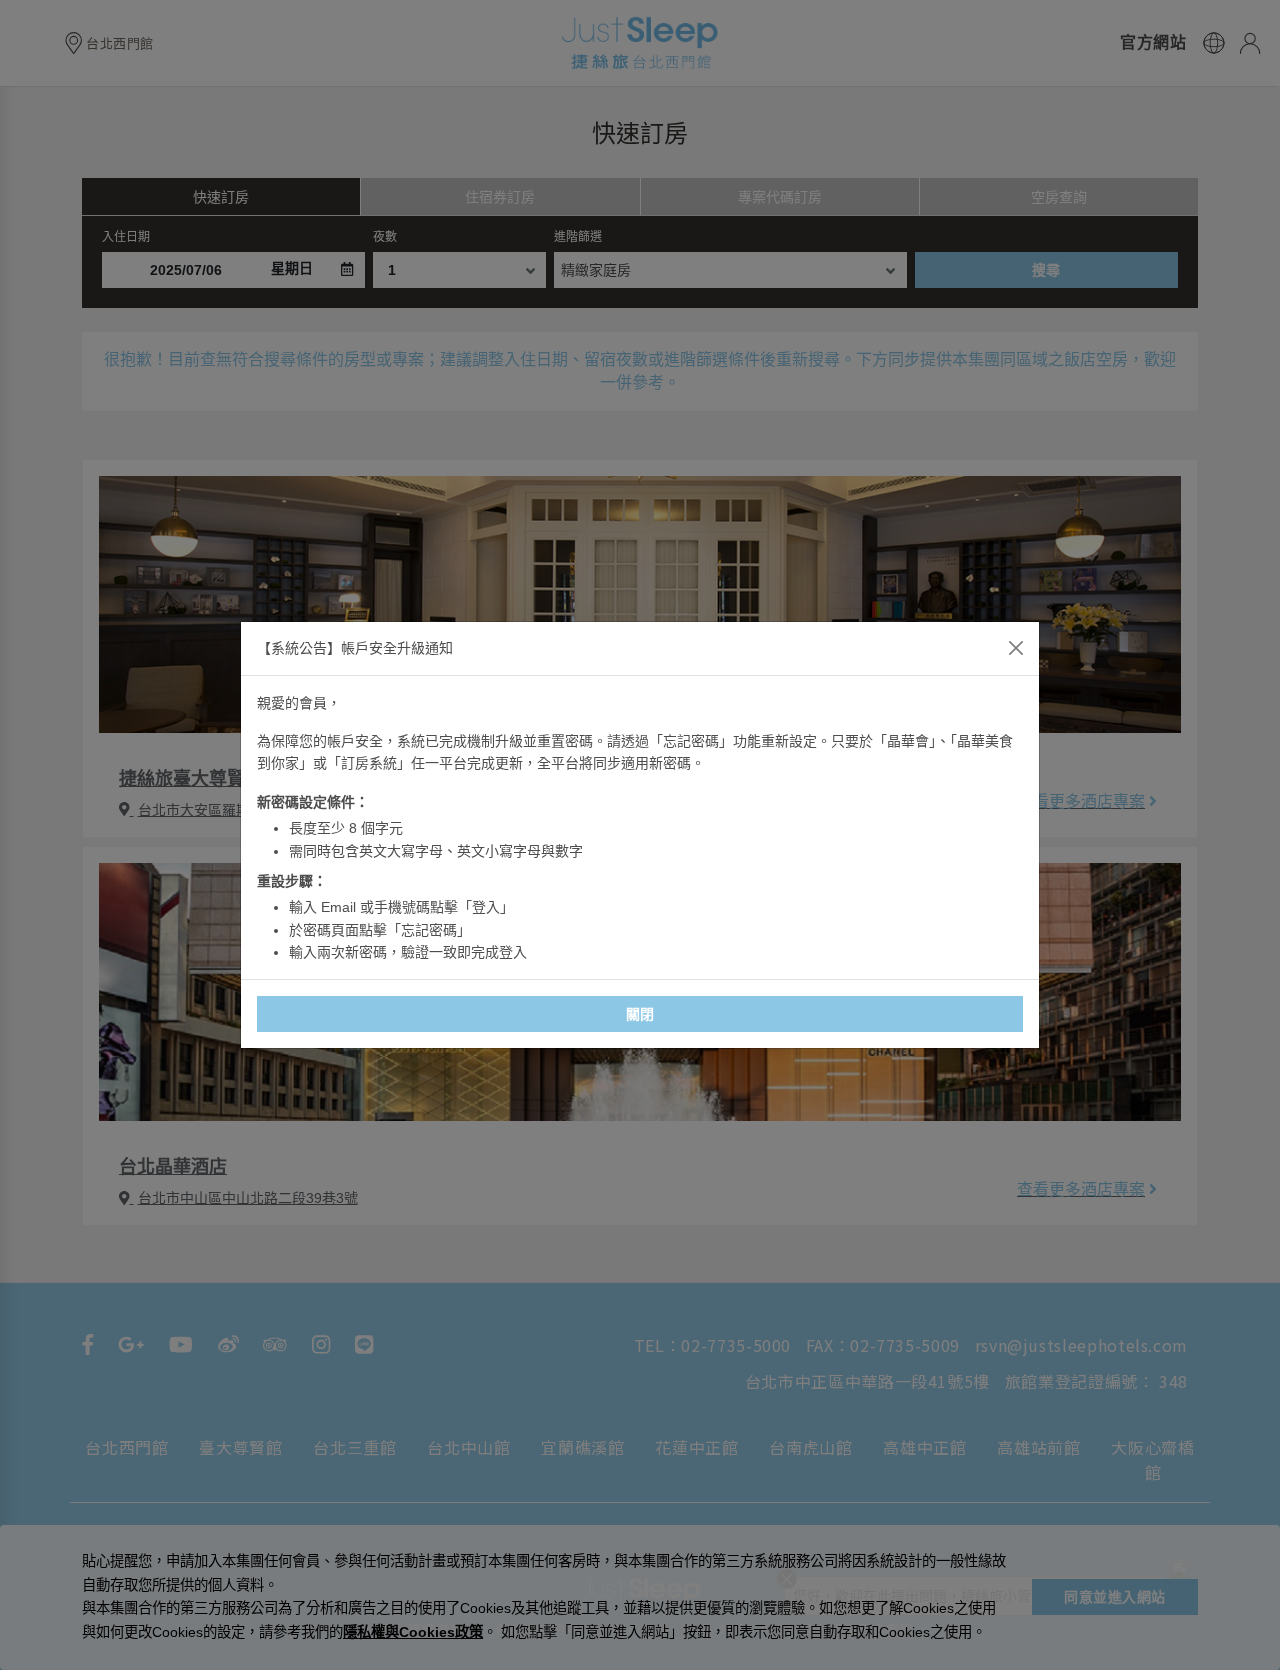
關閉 (640, 1014)
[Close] (1016, 648)
